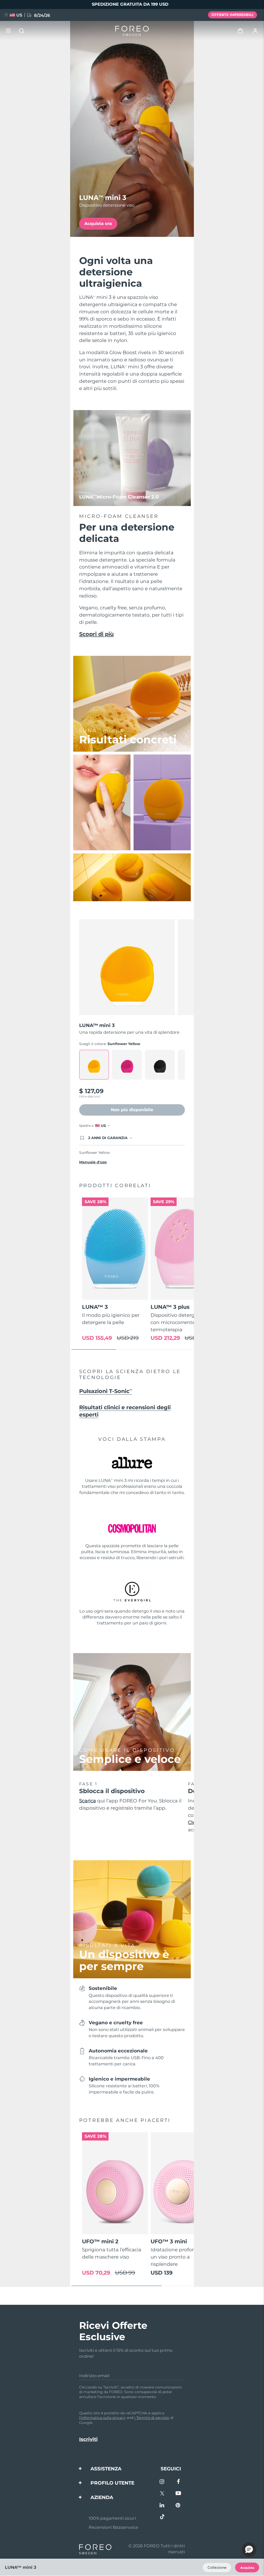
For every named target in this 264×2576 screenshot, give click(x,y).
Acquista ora (98, 223)
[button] (249, 2550)
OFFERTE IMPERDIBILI (232, 15)
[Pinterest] (178, 2506)
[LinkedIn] (162, 2506)
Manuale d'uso (93, 1162)
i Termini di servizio (152, 2418)
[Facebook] (178, 2482)
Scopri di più (96, 634)
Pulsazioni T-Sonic (106, 1391)
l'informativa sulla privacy (102, 2418)
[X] (162, 2494)
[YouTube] (178, 2494)
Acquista (247, 2568)
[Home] (132, 31)
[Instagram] (162, 2482)
